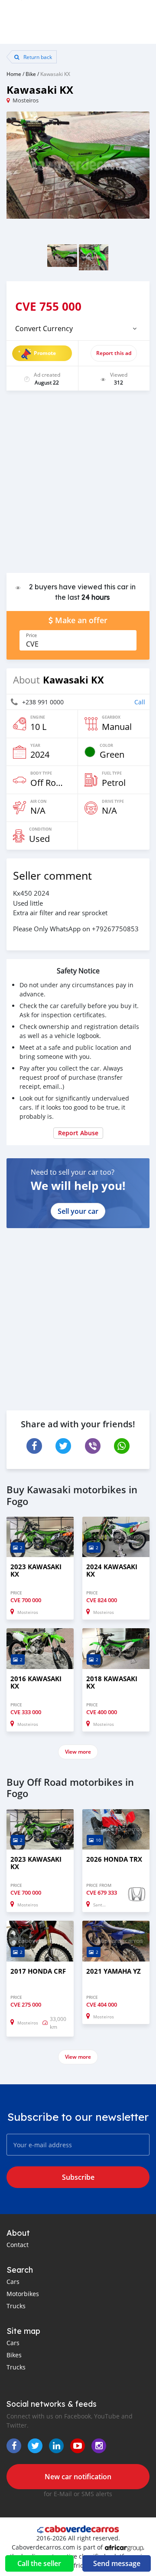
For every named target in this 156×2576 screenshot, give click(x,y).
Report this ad (114, 353)
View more (78, 1752)
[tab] (78, 329)
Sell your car (78, 1211)
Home (14, 74)
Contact (18, 2245)
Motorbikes (23, 2294)
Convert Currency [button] (44, 329)
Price (31, 635)
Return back (37, 57)
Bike (31, 74)
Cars (13, 2282)
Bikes (14, 2355)
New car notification (78, 2477)
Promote (45, 353)
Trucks (16, 2306)
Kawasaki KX (55, 74)
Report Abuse (78, 1133)
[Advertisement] (78, 486)
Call (140, 702)
